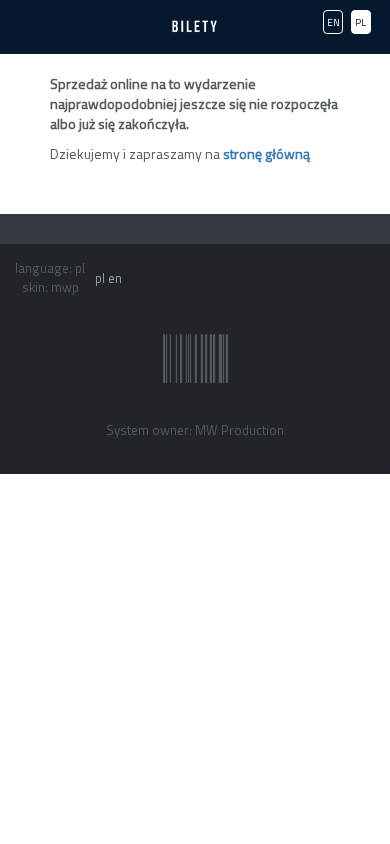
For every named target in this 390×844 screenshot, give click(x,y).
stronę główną (266, 153)
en (115, 278)
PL (360, 22)
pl (100, 278)
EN (333, 22)
